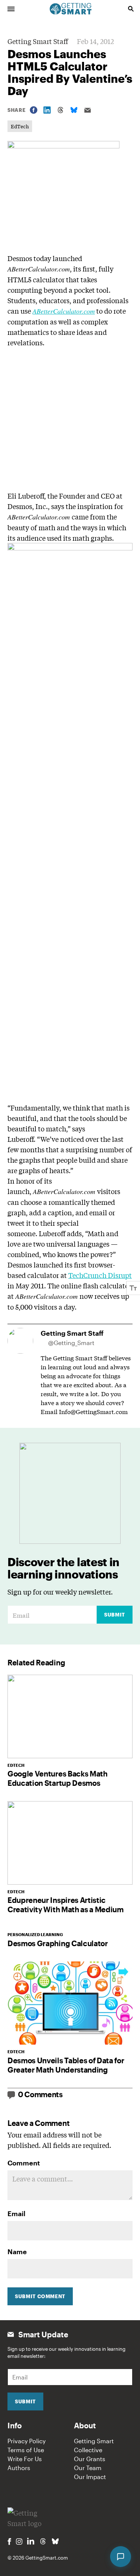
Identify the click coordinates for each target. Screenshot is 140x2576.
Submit (115, 1615)
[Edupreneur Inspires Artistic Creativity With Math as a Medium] (70, 1843)
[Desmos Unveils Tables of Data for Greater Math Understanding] (70, 2003)
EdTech (20, 126)
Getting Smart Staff (38, 41)
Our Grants (90, 2459)
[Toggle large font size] (133, 1288)
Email (16, 2214)
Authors (19, 2468)
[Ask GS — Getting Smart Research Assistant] (121, 2557)
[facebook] (9, 2542)
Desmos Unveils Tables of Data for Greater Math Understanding (66, 2065)
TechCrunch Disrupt (100, 1275)
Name (17, 2252)
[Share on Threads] (60, 110)
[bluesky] (55, 2541)
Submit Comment (40, 2296)
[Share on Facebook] (34, 110)
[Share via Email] (87, 110)
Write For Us (25, 2459)
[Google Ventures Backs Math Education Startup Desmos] (70, 1716)
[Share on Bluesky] (74, 110)
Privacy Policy (27, 2441)
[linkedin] (31, 2541)
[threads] (43, 2541)
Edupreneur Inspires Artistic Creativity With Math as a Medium (66, 1905)
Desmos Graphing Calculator (58, 1943)
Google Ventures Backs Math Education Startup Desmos (57, 1778)
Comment (24, 2163)
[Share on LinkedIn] (47, 110)
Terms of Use (26, 2450)
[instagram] (19, 2542)
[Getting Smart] (71, 8)
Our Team (88, 2468)
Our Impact (90, 2477)
